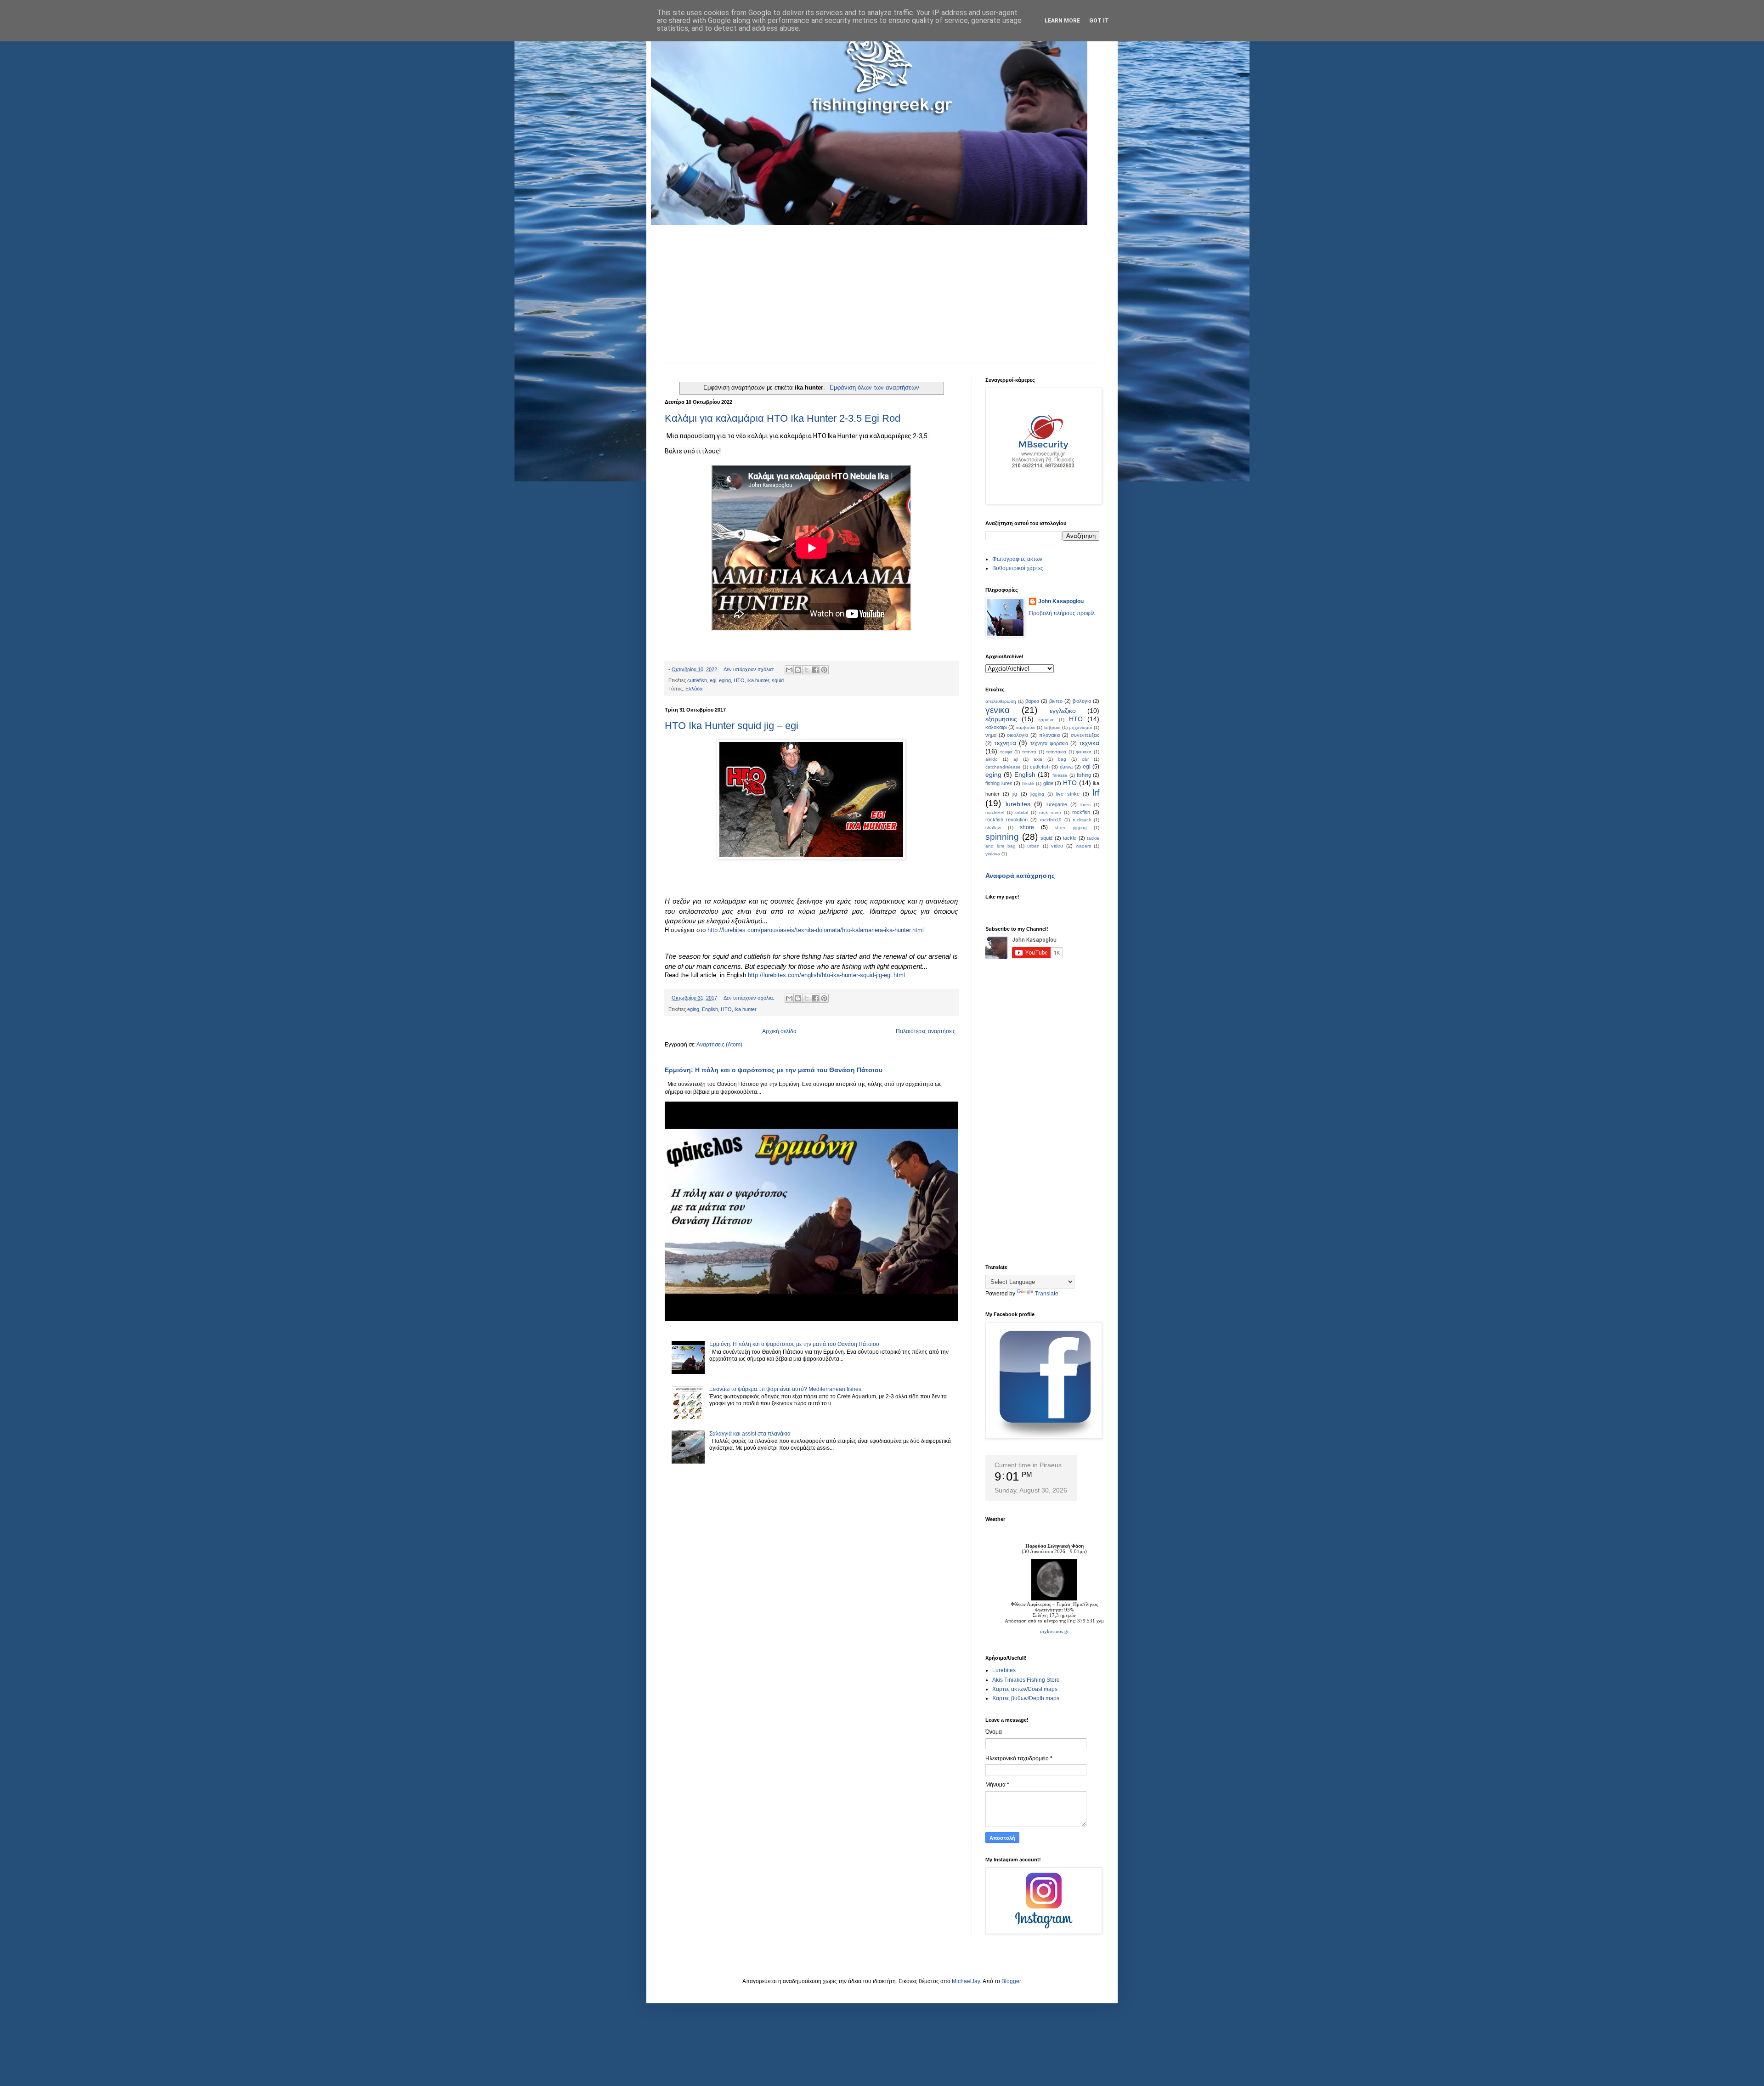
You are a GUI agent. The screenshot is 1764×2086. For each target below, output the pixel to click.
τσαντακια (1056, 752)
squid (778, 680)
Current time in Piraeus (1028, 1465)
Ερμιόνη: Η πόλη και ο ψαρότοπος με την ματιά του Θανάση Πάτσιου (774, 1070)
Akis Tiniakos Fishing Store (1026, 1680)
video (1057, 846)
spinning (1002, 837)
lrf (1096, 793)
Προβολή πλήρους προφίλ (1062, 613)
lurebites (1018, 804)
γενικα (998, 710)
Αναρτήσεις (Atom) (719, 1045)
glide (1048, 783)
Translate (1047, 1294)
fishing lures (999, 783)
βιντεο (1056, 701)
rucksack (1082, 820)
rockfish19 (1051, 820)
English (710, 1009)
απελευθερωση (1001, 701)
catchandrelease (1003, 767)
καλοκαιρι (996, 727)
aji (1016, 759)
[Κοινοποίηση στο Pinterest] (824, 670)
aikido (992, 759)
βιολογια (1082, 701)
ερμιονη (1047, 720)
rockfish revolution (1006, 820)
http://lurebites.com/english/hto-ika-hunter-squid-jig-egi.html (826, 975)
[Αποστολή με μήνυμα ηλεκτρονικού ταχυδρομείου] (789, 670)
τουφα (1006, 752)
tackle (1070, 838)
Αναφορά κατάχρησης (1020, 876)
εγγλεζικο (1063, 711)
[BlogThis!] (798, 670)
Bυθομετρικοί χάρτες (1018, 568)
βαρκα (1032, 701)
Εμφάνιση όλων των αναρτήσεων (874, 387)
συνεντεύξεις (1085, 735)
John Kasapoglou (1061, 601)
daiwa (1066, 767)
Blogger (1011, 1981)
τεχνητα (1005, 743)
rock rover (1050, 812)
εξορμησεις (1001, 719)
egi (713, 680)
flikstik (1028, 783)
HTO (739, 680)
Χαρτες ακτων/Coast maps (1025, 1689)
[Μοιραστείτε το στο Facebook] (815, 670)
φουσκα (1084, 752)
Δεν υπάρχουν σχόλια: (749, 669)
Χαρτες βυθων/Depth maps (1026, 1698)
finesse (1060, 775)
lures (1086, 805)
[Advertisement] (882, 294)
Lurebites (1004, 1670)
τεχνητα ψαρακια (1049, 743)
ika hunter (758, 680)
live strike (1068, 794)
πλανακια (1050, 735)
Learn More (1062, 21)
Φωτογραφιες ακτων (1017, 559)
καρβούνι (1026, 727)
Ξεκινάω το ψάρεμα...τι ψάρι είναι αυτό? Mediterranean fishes (785, 1389)
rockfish (1081, 812)
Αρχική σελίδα (779, 1031)
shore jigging (1071, 828)
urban (1033, 846)
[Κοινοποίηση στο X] (807, 670)
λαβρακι (1052, 727)
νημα (991, 735)
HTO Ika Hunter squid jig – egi (732, 726)
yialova (993, 854)
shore (1027, 827)
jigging (1037, 794)
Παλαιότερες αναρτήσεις (926, 1031)
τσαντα (1029, 752)
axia (1038, 759)
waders (1083, 846)
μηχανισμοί (1080, 727)
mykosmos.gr (1054, 1631)
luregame (1057, 804)
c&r (1085, 759)
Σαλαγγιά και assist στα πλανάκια (750, 1434)
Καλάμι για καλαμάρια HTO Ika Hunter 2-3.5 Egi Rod (783, 418)
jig (1015, 794)
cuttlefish (697, 680)
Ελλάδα (694, 689)
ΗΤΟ (1076, 719)
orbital (1022, 812)
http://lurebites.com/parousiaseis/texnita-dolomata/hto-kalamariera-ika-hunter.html (816, 930)
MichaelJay (966, 1981)
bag (1062, 759)
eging (725, 680)
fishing (1084, 775)
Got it (1099, 21)
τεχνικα (1089, 743)
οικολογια (1018, 735)
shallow (993, 828)
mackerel (995, 812)
